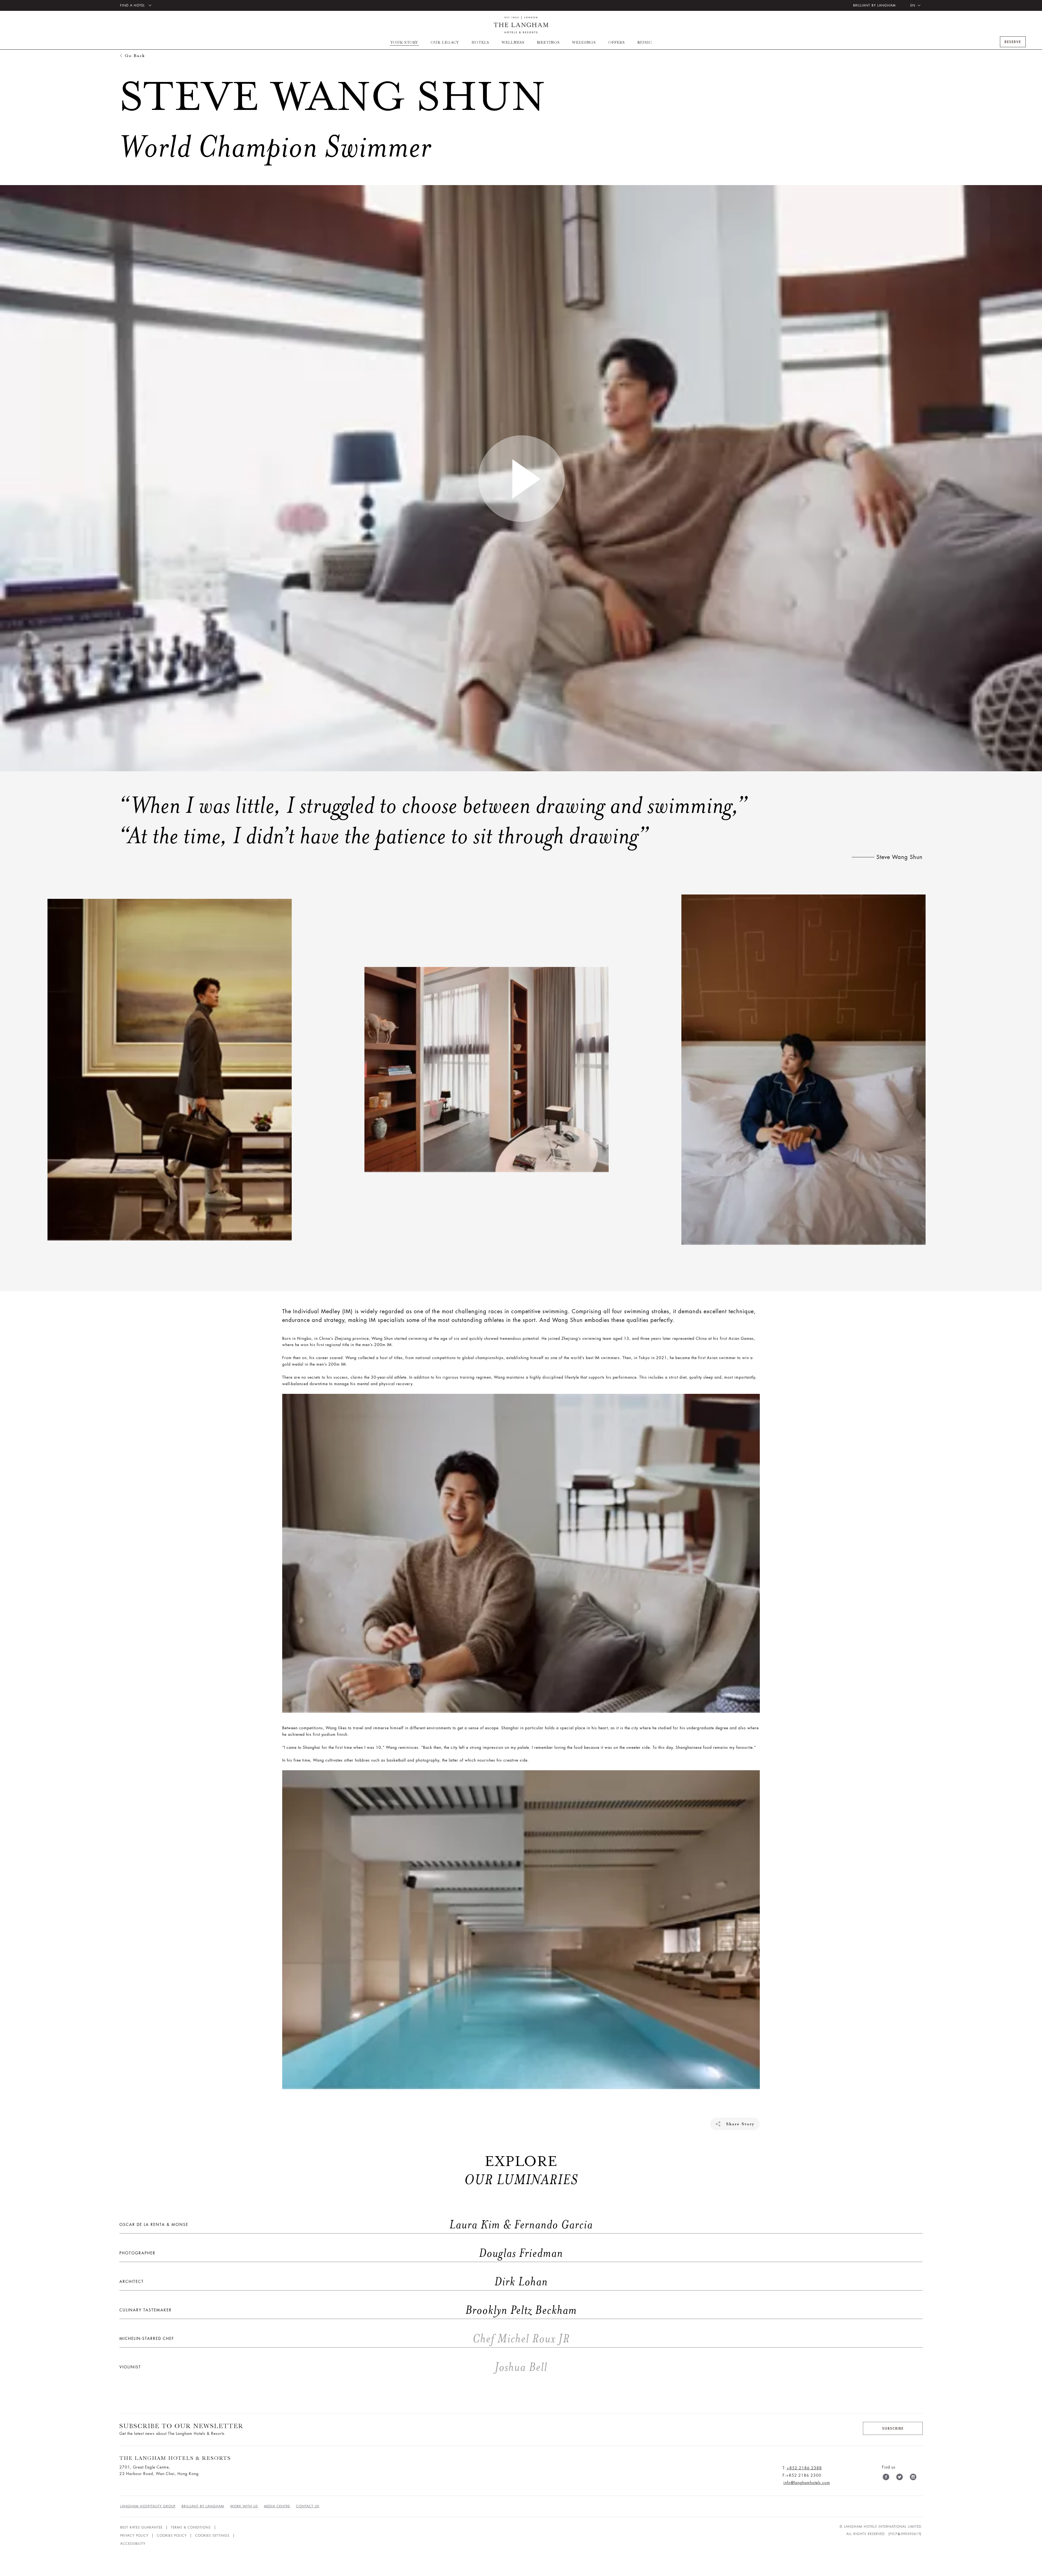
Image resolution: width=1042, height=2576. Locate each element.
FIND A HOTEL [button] (133, 5)
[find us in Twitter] (900, 2478)
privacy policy (134, 2536)
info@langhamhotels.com (807, 2483)
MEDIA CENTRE (277, 2506)
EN (913, 5)
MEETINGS (548, 42)
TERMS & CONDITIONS (191, 2527)
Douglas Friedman (341, 2253)
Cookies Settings (212, 2536)
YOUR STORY (404, 42)
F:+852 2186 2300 (802, 2475)
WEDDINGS (584, 42)
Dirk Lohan (334, 2282)
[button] (521, 478)
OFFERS (617, 42)
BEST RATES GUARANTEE (141, 2527)
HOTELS (480, 42)
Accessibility (133, 2544)
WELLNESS (513, 42)
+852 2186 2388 (804, 2468)
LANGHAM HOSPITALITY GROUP (148, 2506)
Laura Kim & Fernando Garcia (356, 2225)
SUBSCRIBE (893, 2429)
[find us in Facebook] (886, 2478)
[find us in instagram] (913, 2478)
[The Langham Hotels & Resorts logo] (521, 25)
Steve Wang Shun (900, 857)
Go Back (135, 55)
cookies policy (172, 2536)
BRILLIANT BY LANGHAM (874, 5)
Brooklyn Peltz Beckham (348, 2310)
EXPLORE (521, 2171)
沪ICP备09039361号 (905, 2534)
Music (645, 42)
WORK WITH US (244, 2506)
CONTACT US (308, 2506)
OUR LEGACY (445, 42)
